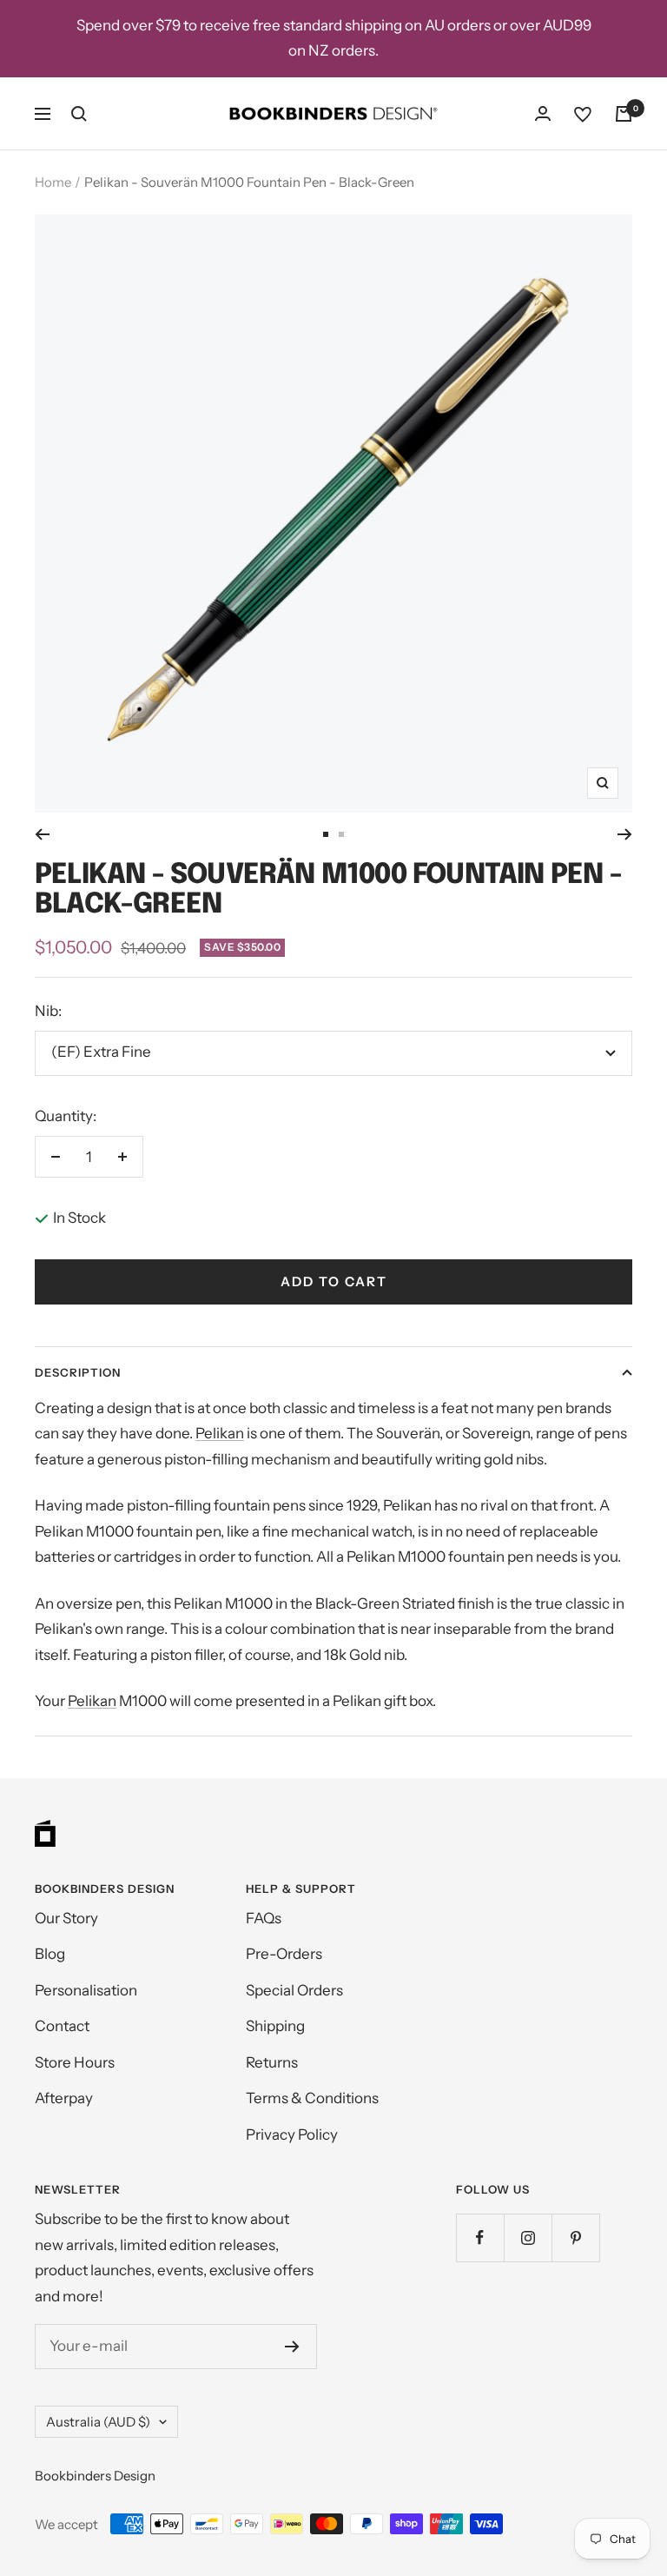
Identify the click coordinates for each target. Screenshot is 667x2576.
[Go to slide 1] (326, 834)
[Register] (292, 2347)
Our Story (66, 1918)
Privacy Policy (292, 2134)
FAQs (264, 1918)
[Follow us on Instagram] (528, 2237)
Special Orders (294, 1990)
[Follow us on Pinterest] (575, 2237)
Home (53, 182)
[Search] (79, 114)
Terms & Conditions (312, 2098)
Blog (50, 1954)
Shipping (275, 2026)
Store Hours (75, 2062)
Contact (62, 2026)
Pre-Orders (284, 1954)
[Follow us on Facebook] (480, 2237)
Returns (272, 2062)
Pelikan (220, 1433)
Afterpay (64, 2098)
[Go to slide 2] (341, 834)
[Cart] (624, 114)
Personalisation (86, 1990)
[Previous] (42, 834)
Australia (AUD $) (98, 2422)
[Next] (625, 834)
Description (78, 1372)
